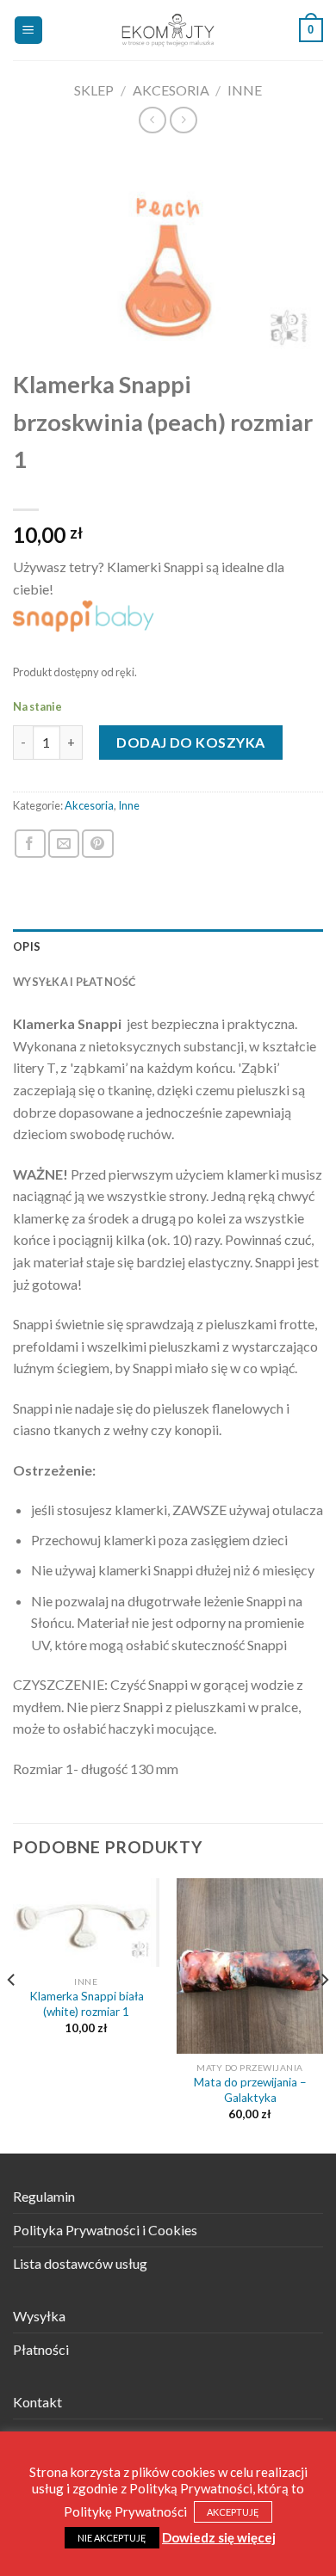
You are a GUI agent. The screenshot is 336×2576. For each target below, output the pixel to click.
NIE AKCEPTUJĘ (112, 2538)
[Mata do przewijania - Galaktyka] (250, 1966)
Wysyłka (39, 2316)
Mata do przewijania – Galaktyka (250, 2090)
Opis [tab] (27, 946)
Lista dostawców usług (80, 2263)
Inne (245, 90)
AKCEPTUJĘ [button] (233, 2512)
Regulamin (44, 2196)
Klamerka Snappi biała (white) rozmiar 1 (87, 2004)
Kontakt (37, 2402)
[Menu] (29, 31)
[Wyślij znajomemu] (64, 844)
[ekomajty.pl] (168, 30)
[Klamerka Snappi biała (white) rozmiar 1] (86, 1923)
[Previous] (12, 2015)
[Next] (324, 2015)
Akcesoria (171, 90)
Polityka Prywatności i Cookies (105, 2230)
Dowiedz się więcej (219, 2537)
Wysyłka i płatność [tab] (75, 982)
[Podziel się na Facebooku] (30, 844)
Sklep (94, 90)
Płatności (41, 2349)
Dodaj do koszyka (191, 742)
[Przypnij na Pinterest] (97, 844)
